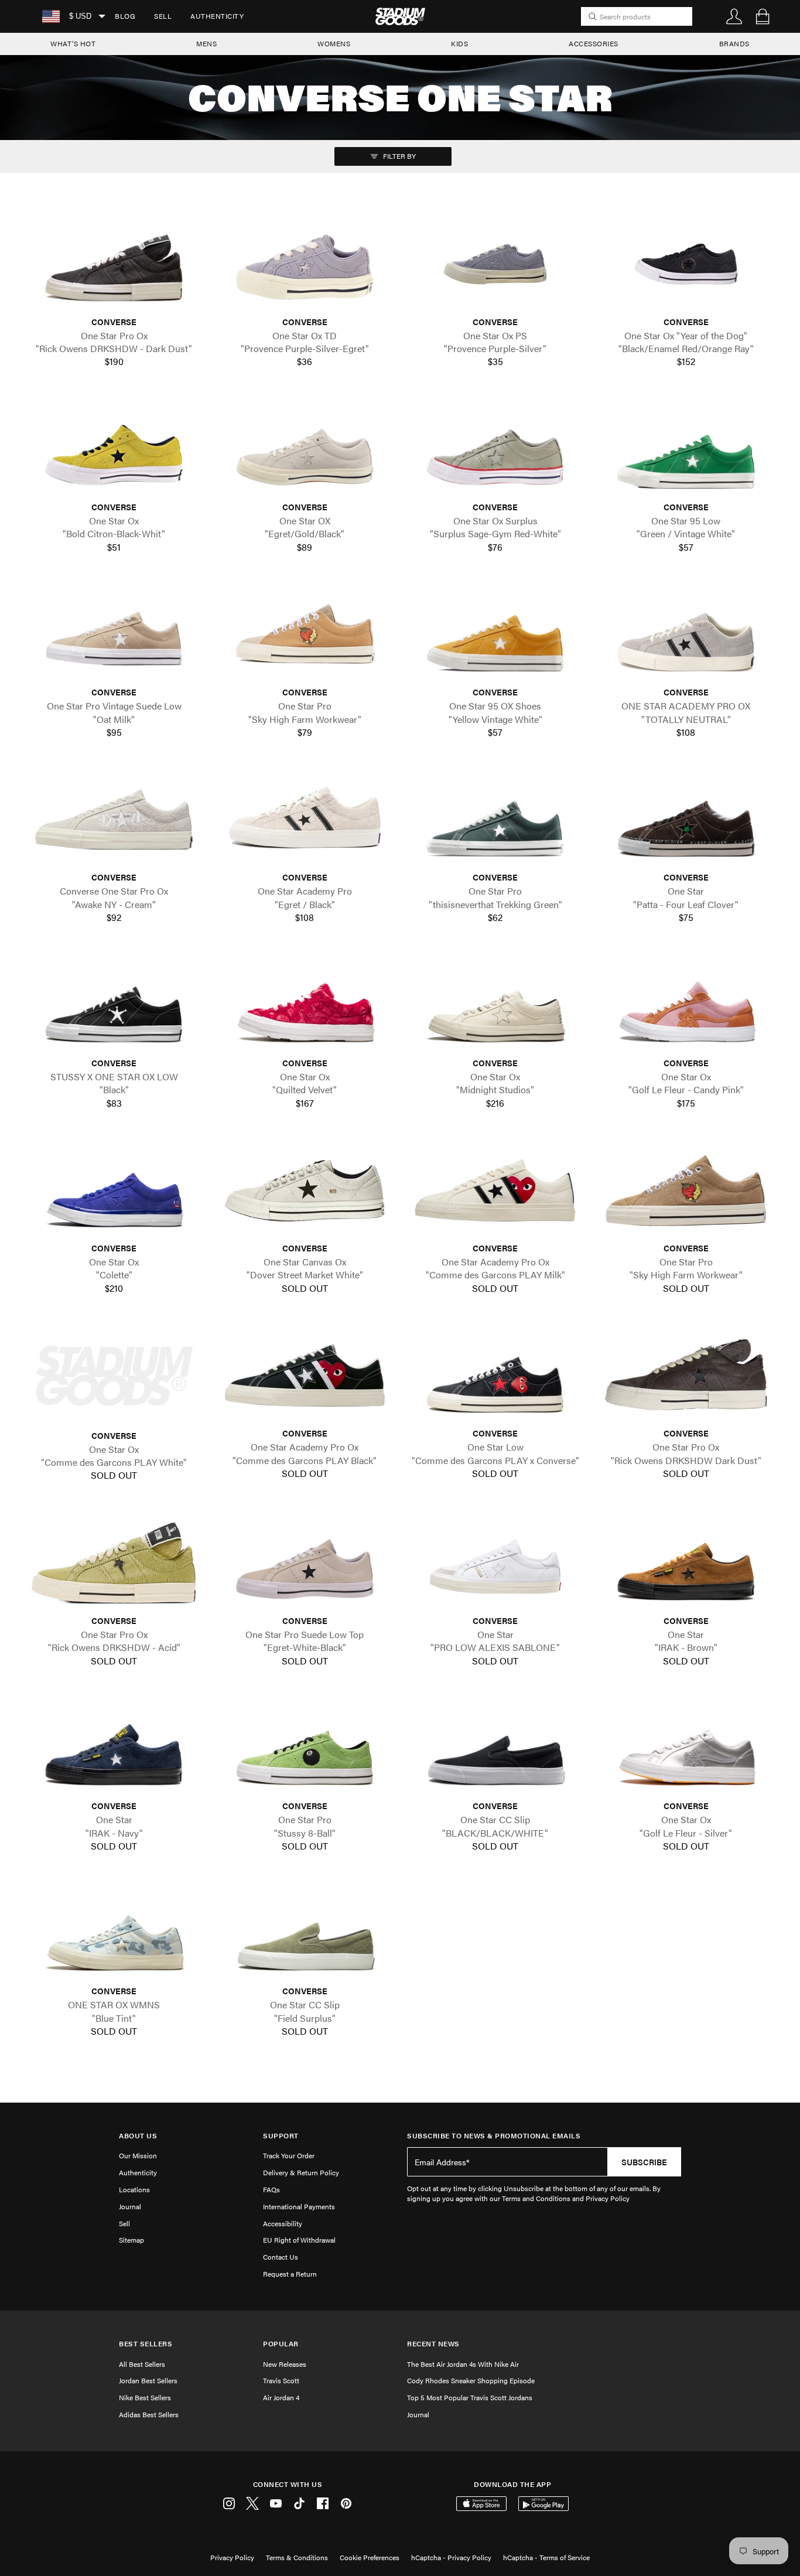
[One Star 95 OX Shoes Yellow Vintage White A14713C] (495, 634)
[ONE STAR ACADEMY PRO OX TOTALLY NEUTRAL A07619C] (686, 634)
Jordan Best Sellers (148, 2380)
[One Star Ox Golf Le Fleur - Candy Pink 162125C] (686, 1005)
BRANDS (734, 43)
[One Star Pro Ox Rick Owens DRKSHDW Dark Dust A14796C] (686, 1376)
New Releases (285, 2364)
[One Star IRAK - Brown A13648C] (686, 1563)
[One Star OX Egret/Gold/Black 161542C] (305, 449)
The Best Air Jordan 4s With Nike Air (463, 2364)
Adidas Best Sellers (149, 2414)
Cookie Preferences (370, 2557)
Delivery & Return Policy (301, 2172)
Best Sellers (146, 2344)
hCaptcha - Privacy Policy (451, 2557)
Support (281, 2136)
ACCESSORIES (594, 43)
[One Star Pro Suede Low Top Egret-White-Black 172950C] (305, 1563)
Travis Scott (281, 2380)
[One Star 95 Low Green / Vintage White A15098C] (686, 449)
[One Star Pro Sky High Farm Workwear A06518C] (686, 1190)
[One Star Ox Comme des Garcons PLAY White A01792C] (114, 1376)
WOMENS (334, 43)
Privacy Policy (232, 2557)
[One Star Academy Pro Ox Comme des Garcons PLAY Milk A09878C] (495, 1190)
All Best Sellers (142, 2364)
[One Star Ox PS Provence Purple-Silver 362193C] (495, 264)
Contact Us (281, 2257)
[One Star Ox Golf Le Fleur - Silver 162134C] (686, 1748)
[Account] (734, 16)
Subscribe (644, 2162)
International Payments (299, 2206)
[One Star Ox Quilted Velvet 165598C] (305, 1005)
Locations (134, 2189)
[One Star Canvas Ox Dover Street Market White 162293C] (305, 1190)
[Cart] (763, 16)
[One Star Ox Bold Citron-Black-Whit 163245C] (114, 449)
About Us (138, 2136)
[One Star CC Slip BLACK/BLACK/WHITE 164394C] (495, 1748)
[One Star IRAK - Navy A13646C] (114, 1748)
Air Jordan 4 (281, 2397)
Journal (130, 2206)
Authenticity (217, 16)
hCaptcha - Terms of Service (546, 2557)
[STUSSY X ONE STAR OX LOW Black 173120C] (114, 1005)
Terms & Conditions (297, 2557)
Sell (163, 16)
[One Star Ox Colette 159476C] (114, 1190)
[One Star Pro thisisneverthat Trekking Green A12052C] (495, 820)
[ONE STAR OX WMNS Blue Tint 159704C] (114, 1933)
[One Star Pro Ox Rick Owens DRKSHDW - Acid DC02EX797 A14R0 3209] (114, 1563)
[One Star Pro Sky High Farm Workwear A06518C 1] (305, 634)
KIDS (459, 43)
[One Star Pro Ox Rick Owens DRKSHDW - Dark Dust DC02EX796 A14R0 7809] (114, 264)
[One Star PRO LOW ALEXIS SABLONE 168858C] (495, 1563)
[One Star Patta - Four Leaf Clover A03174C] (686, 820)
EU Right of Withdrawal (299, 2240)
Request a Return (290, 2274)
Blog (125, 16)
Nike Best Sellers (145, 2397)
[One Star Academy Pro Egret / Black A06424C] (305, 820)
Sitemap (131, 2240)
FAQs (271, 2189)
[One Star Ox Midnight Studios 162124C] (495, 1005)
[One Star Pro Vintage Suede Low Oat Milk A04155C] (114, 634)
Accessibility (283, 2223)
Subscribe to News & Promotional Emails (494, 2136)
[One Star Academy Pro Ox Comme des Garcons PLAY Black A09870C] (305, 1376)
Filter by (399, 156)
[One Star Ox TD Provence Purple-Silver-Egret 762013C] (305, 264)
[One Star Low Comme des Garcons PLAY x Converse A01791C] (495, 1376)
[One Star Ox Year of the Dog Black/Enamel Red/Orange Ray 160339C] (686, 264)
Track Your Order (289, 2155)
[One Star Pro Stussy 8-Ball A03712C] (305, 1748)
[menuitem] (125, 16)
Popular (281, 2344)
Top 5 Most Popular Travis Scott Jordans (470, 2397)
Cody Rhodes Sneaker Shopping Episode (471, 2380)
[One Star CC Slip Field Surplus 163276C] (305, 1933)
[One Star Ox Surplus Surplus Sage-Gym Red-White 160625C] (495, 449)
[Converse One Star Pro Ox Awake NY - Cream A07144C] (114, 820)
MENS (206, 43)
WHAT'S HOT (73, 43)
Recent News (433, 2344)
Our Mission (138, 2155)
